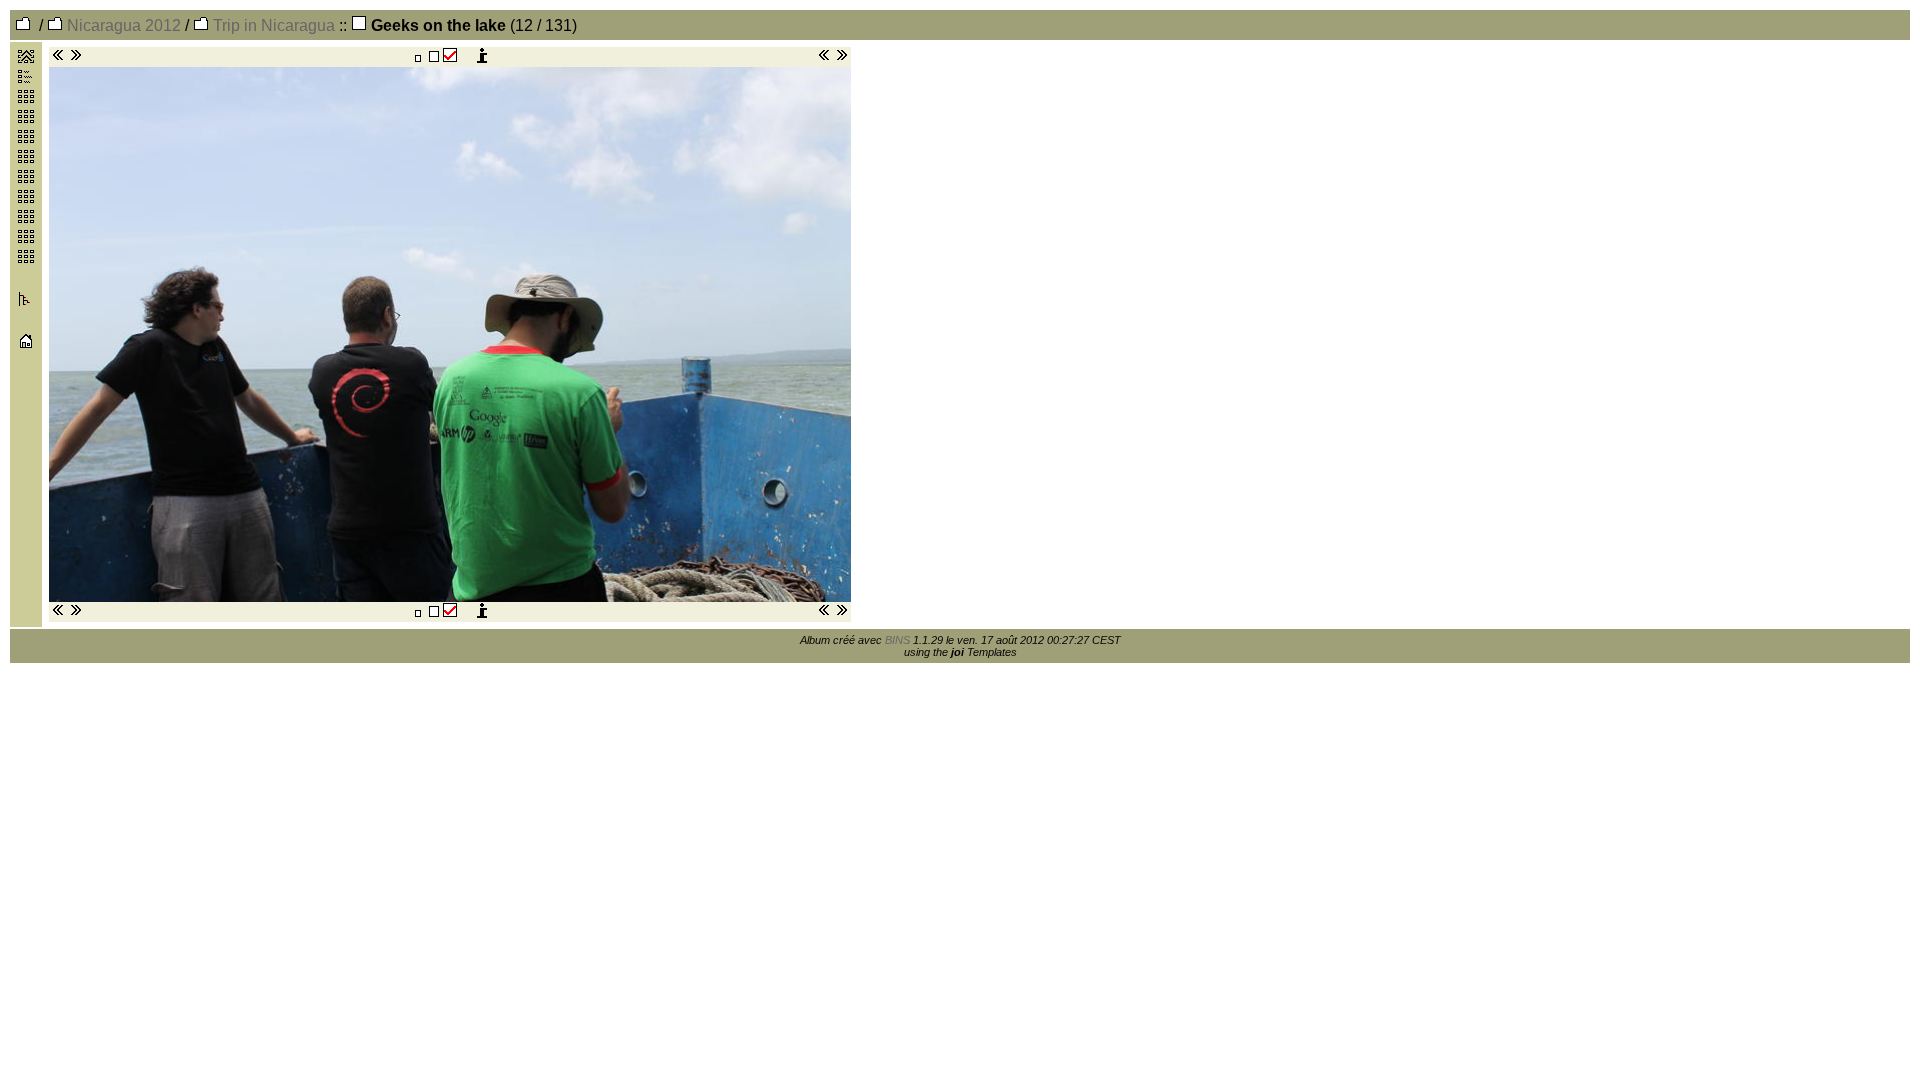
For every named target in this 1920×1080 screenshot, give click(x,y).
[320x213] (418, 57)
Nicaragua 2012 (122, 25)
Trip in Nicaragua (272, 25)
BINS (897, 640)
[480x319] (434, 57)
